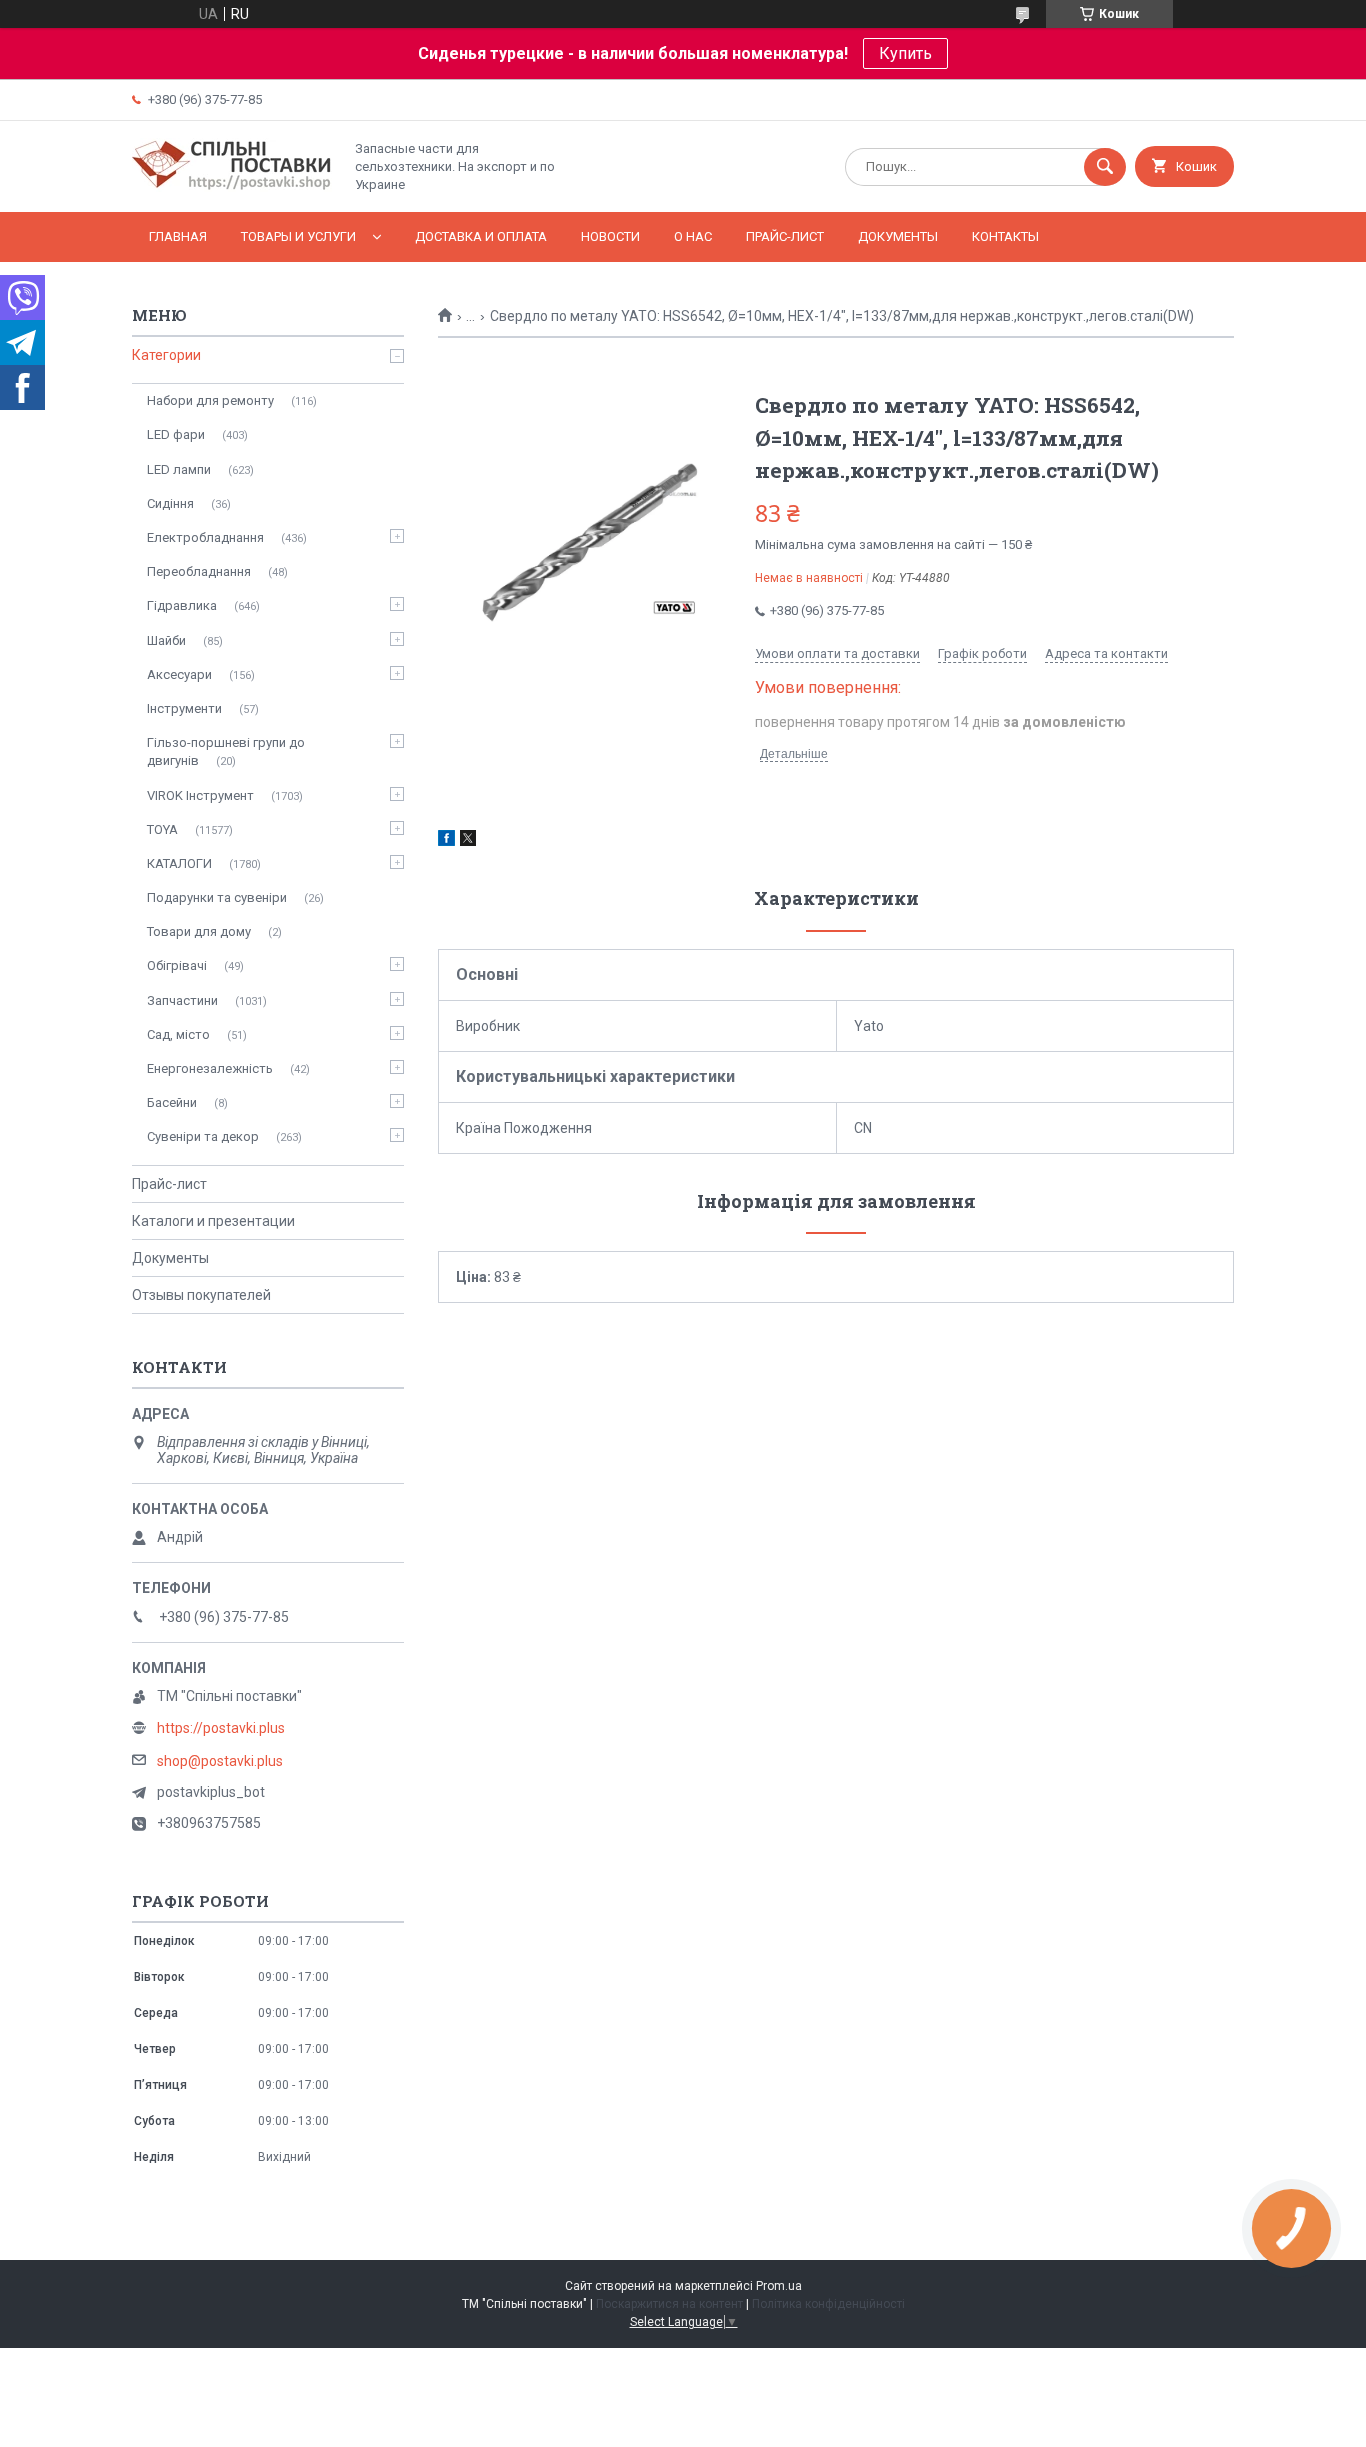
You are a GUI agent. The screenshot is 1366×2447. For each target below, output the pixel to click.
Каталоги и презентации (213, 1221)
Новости (610, 236)
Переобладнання (199, 571)
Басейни (172, 1102)
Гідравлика (182, 605)
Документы (898, 236)
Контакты (1005, 236)
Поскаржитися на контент (669, 2304)
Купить (905, 53)
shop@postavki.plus (220, 1761)
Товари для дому (199, 931)
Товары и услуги (298, 236)
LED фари (176, 434)
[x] (468, 841)
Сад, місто (178, 1034)
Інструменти (184, 708)
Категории (166, 355)
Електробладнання (205, 537)
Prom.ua (779, 2286)
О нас (693, 236)
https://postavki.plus (221, 1728)
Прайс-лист (785, 236)
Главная (178, 236)
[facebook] (446, 841)
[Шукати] (1105, 167)
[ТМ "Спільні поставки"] (232, 187)
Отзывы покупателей (201, 1295)
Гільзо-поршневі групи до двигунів (226, 751)
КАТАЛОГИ (179, 863)
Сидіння (170, 503)
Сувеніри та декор (203, 1136)
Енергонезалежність (210, 1068)
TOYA (162, 829)
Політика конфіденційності (828, 2304)
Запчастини (182, 1000)
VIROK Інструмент (200, 795)
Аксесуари (179, 674)
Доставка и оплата (481, 236)
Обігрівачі (177, 965)
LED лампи (179, 469)
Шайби (166, 640)
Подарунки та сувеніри (217, 897)
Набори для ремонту (210, 400)
